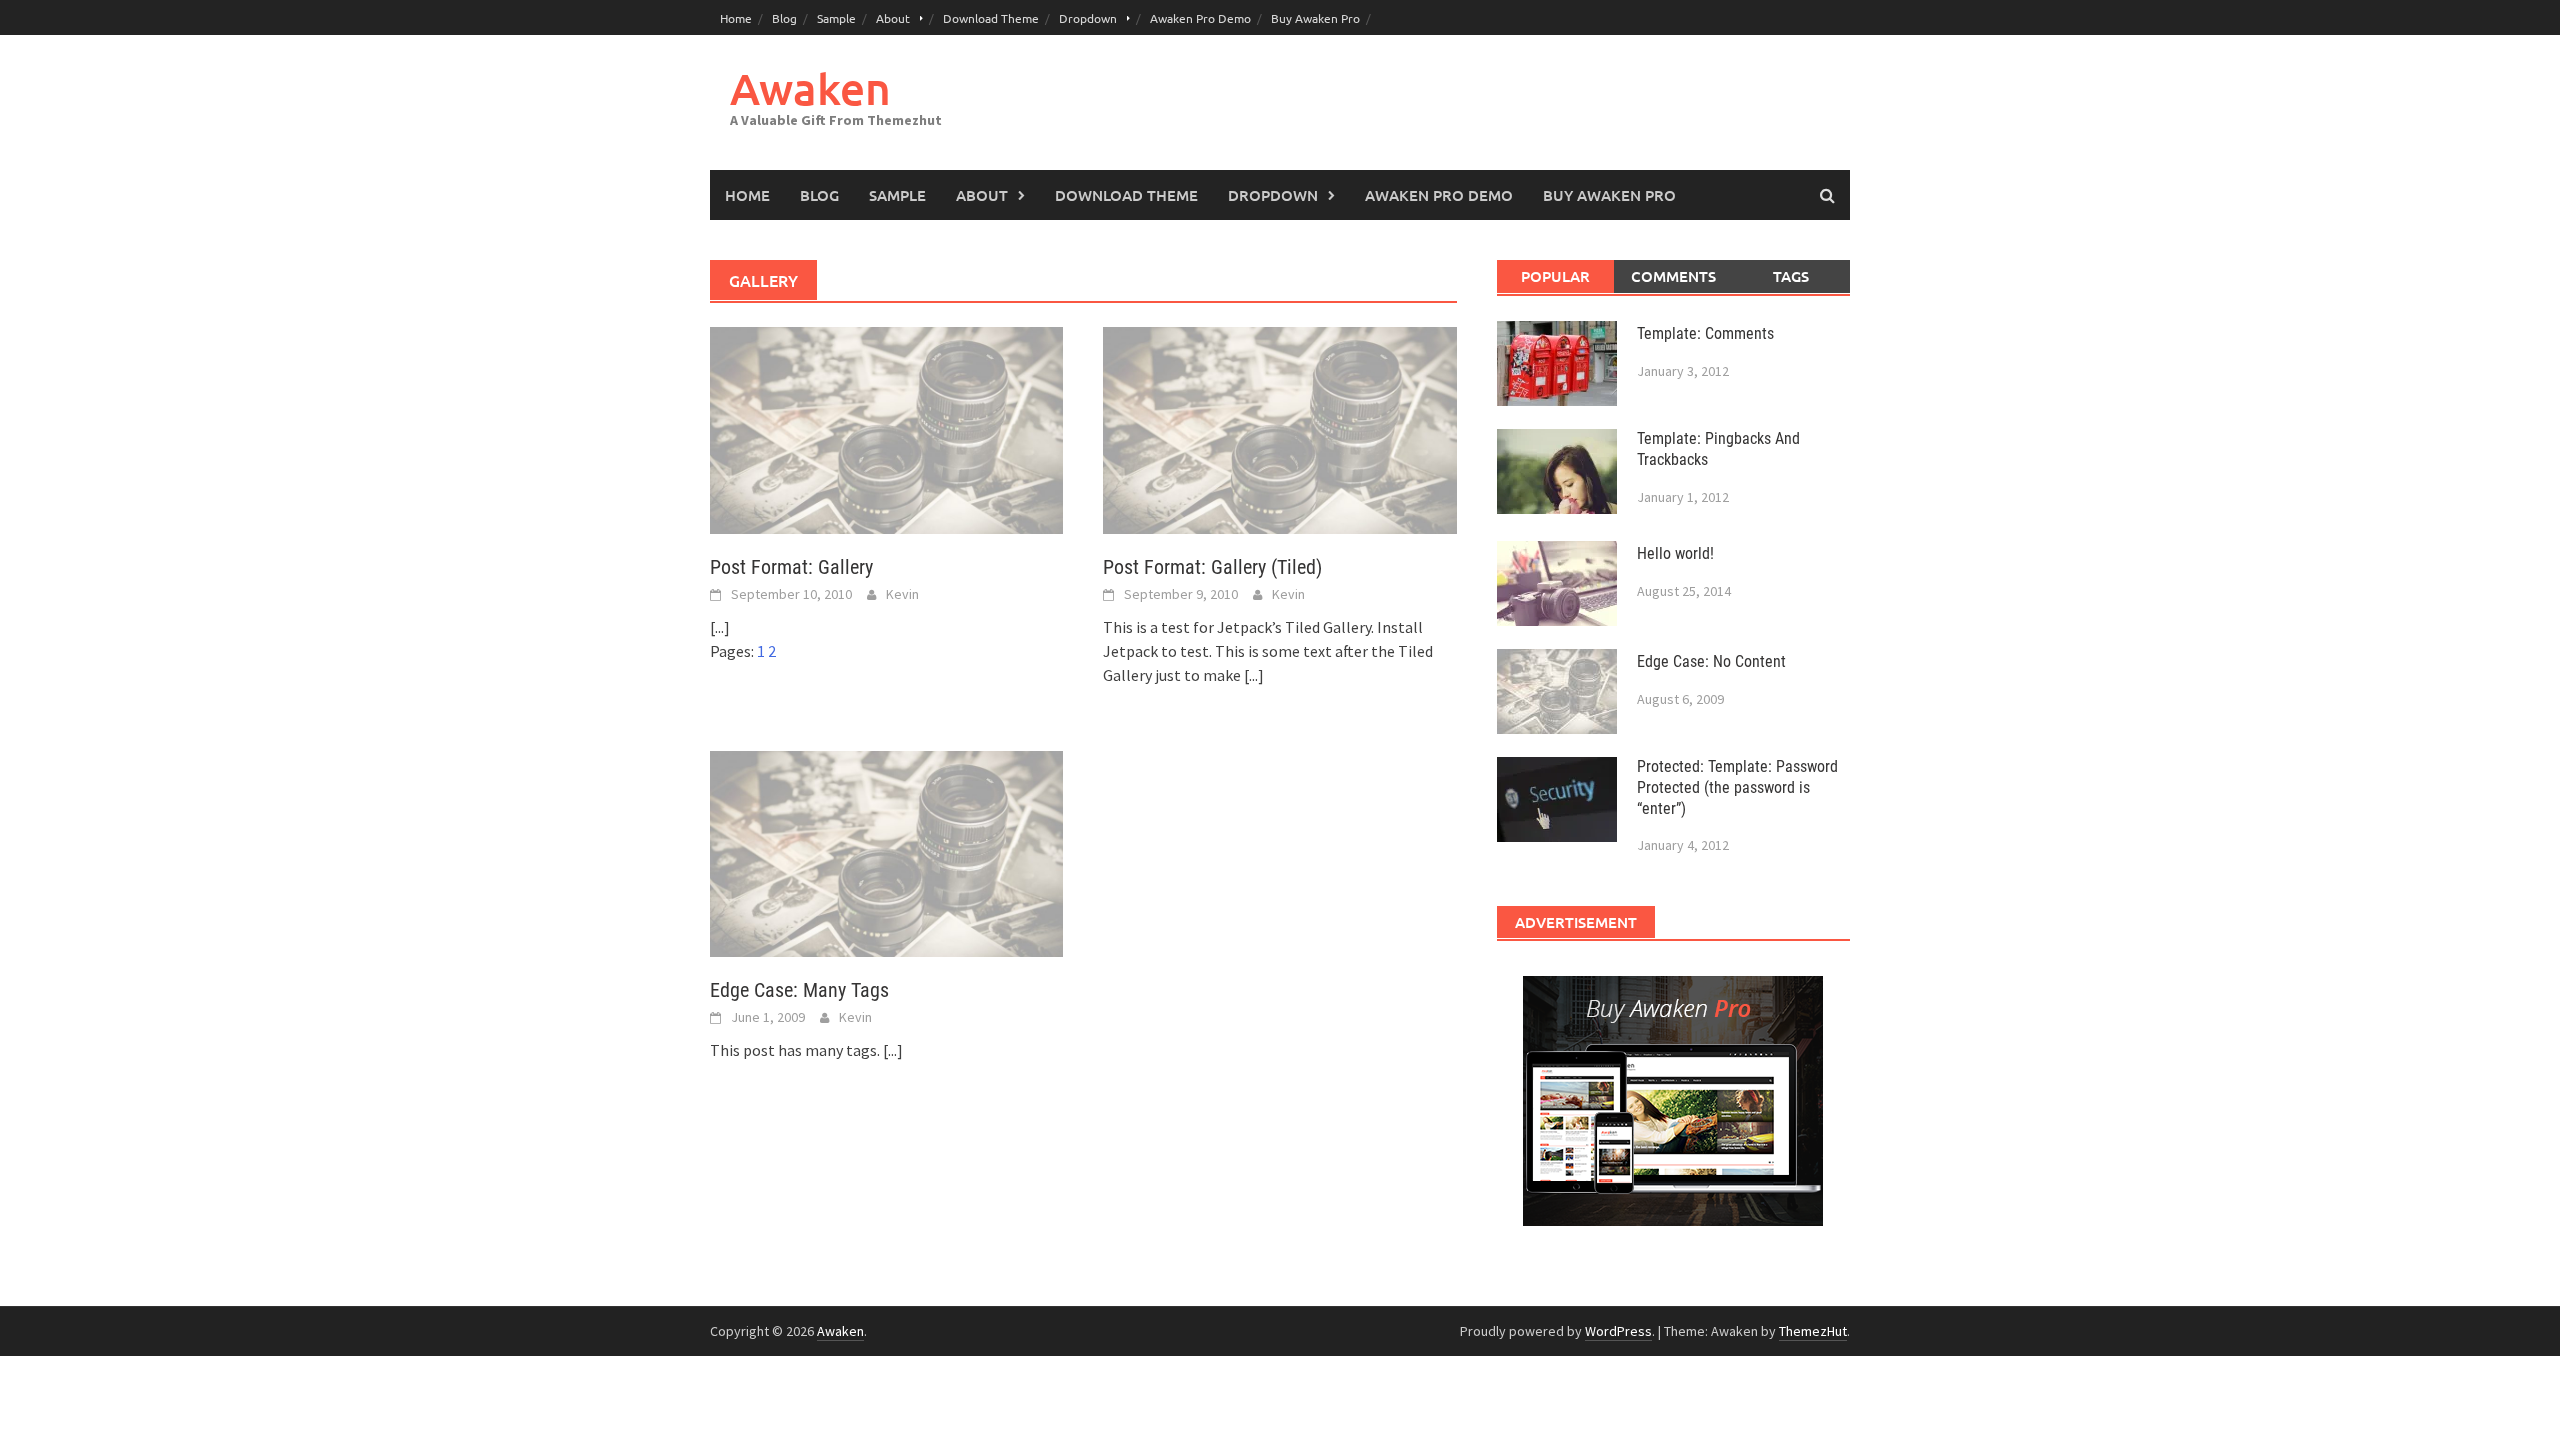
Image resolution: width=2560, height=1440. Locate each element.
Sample (836, 18)
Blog (784, 18)
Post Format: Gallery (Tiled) (1212, 567)
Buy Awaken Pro (1315, 18)
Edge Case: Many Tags (799, 990)
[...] (720, 627)
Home (736, 18)
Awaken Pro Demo (1200, 18)
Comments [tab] (1673, 276)
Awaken (810, 88)
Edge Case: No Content (1711, 661)
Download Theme (991, 18)
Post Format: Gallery (791, 567)
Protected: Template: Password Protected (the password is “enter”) (1737, 787)
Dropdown (1088, 18)
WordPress (1618, 1331)
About (893, 18)
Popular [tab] (1555, 276)
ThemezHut (1813, 1331)
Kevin (902, 594)
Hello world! (1675, 553)
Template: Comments (1705, 333)
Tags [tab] (1791, 276)
